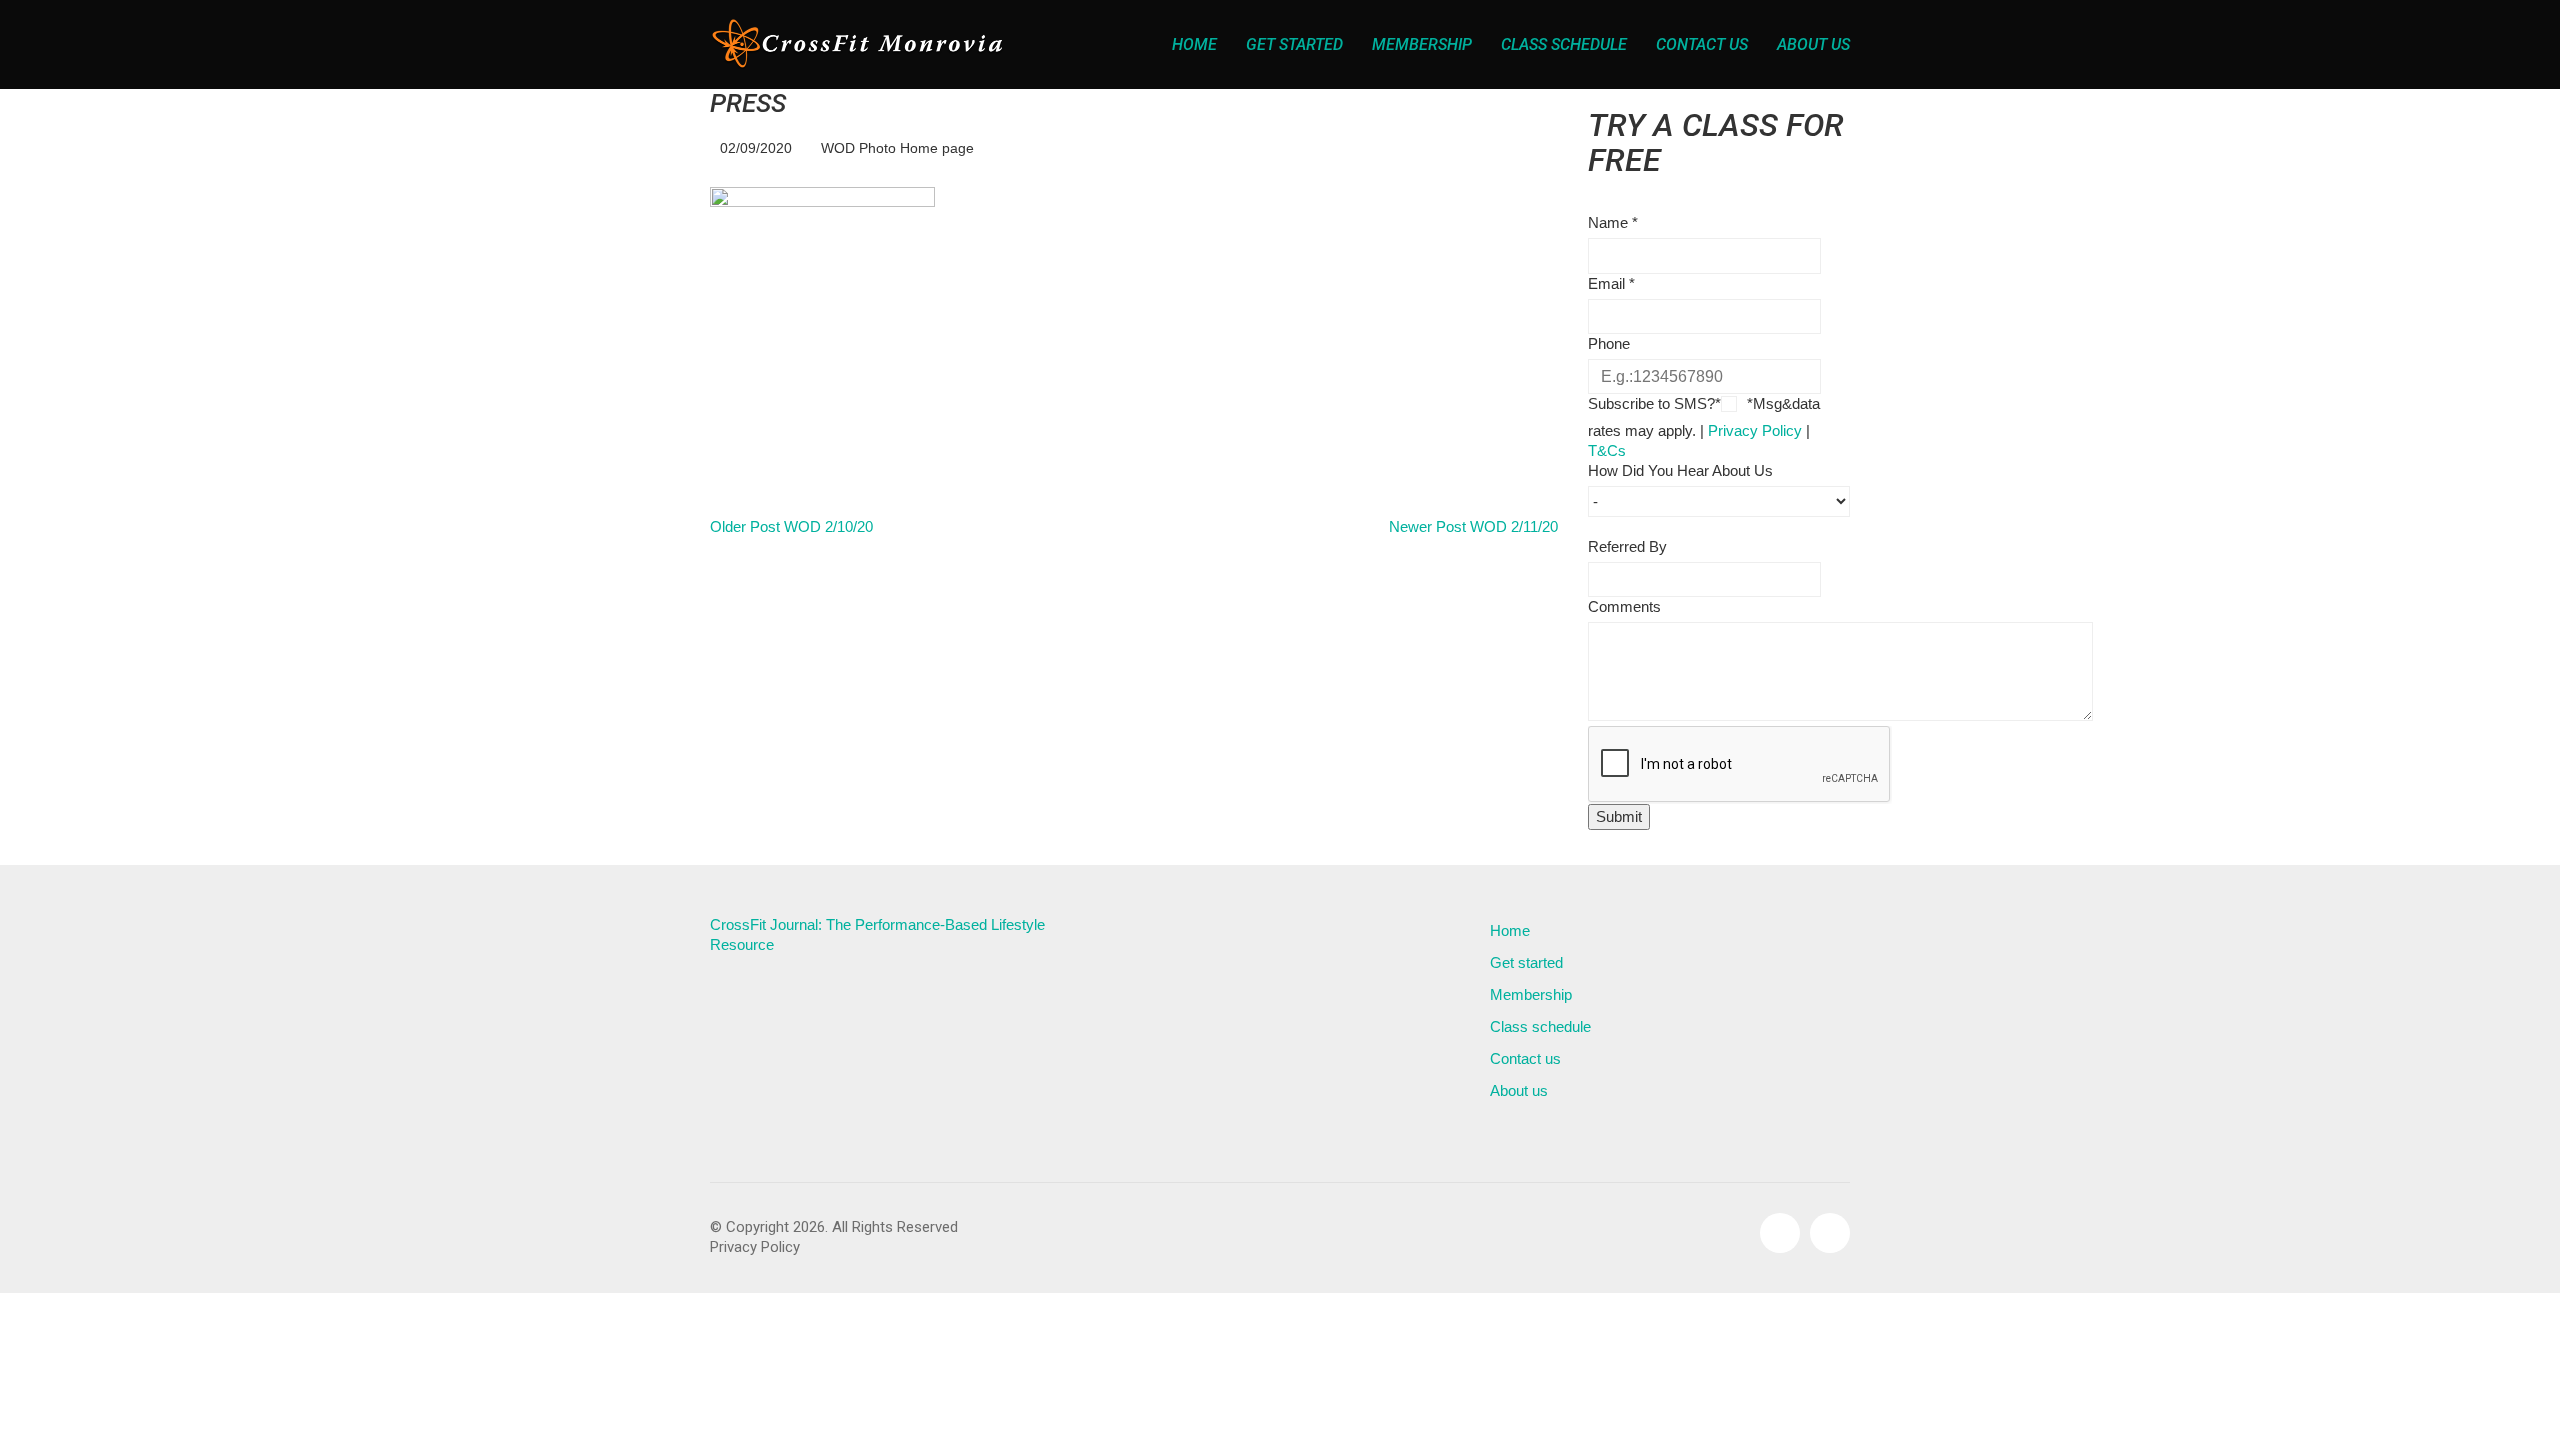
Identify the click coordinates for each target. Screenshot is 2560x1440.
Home (1510, 930)
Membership (1531, 994)
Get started (1526, 962)
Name (1613, 222)
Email (1611, 283)
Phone (1609, 343)
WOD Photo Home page (897, 148)
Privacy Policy (1755, 430)
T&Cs (1607, 450)
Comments (1624, 606)
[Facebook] (1780, 1233)
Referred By (1627, 546)
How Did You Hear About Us (1680, 470)
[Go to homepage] (860, 44)
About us (1519, 1090)
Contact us (1525, 1058)
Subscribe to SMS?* (1654, 403)
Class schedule (1540, 1026)
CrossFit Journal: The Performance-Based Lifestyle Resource (877, 934)
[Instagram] (1830, 1233)
